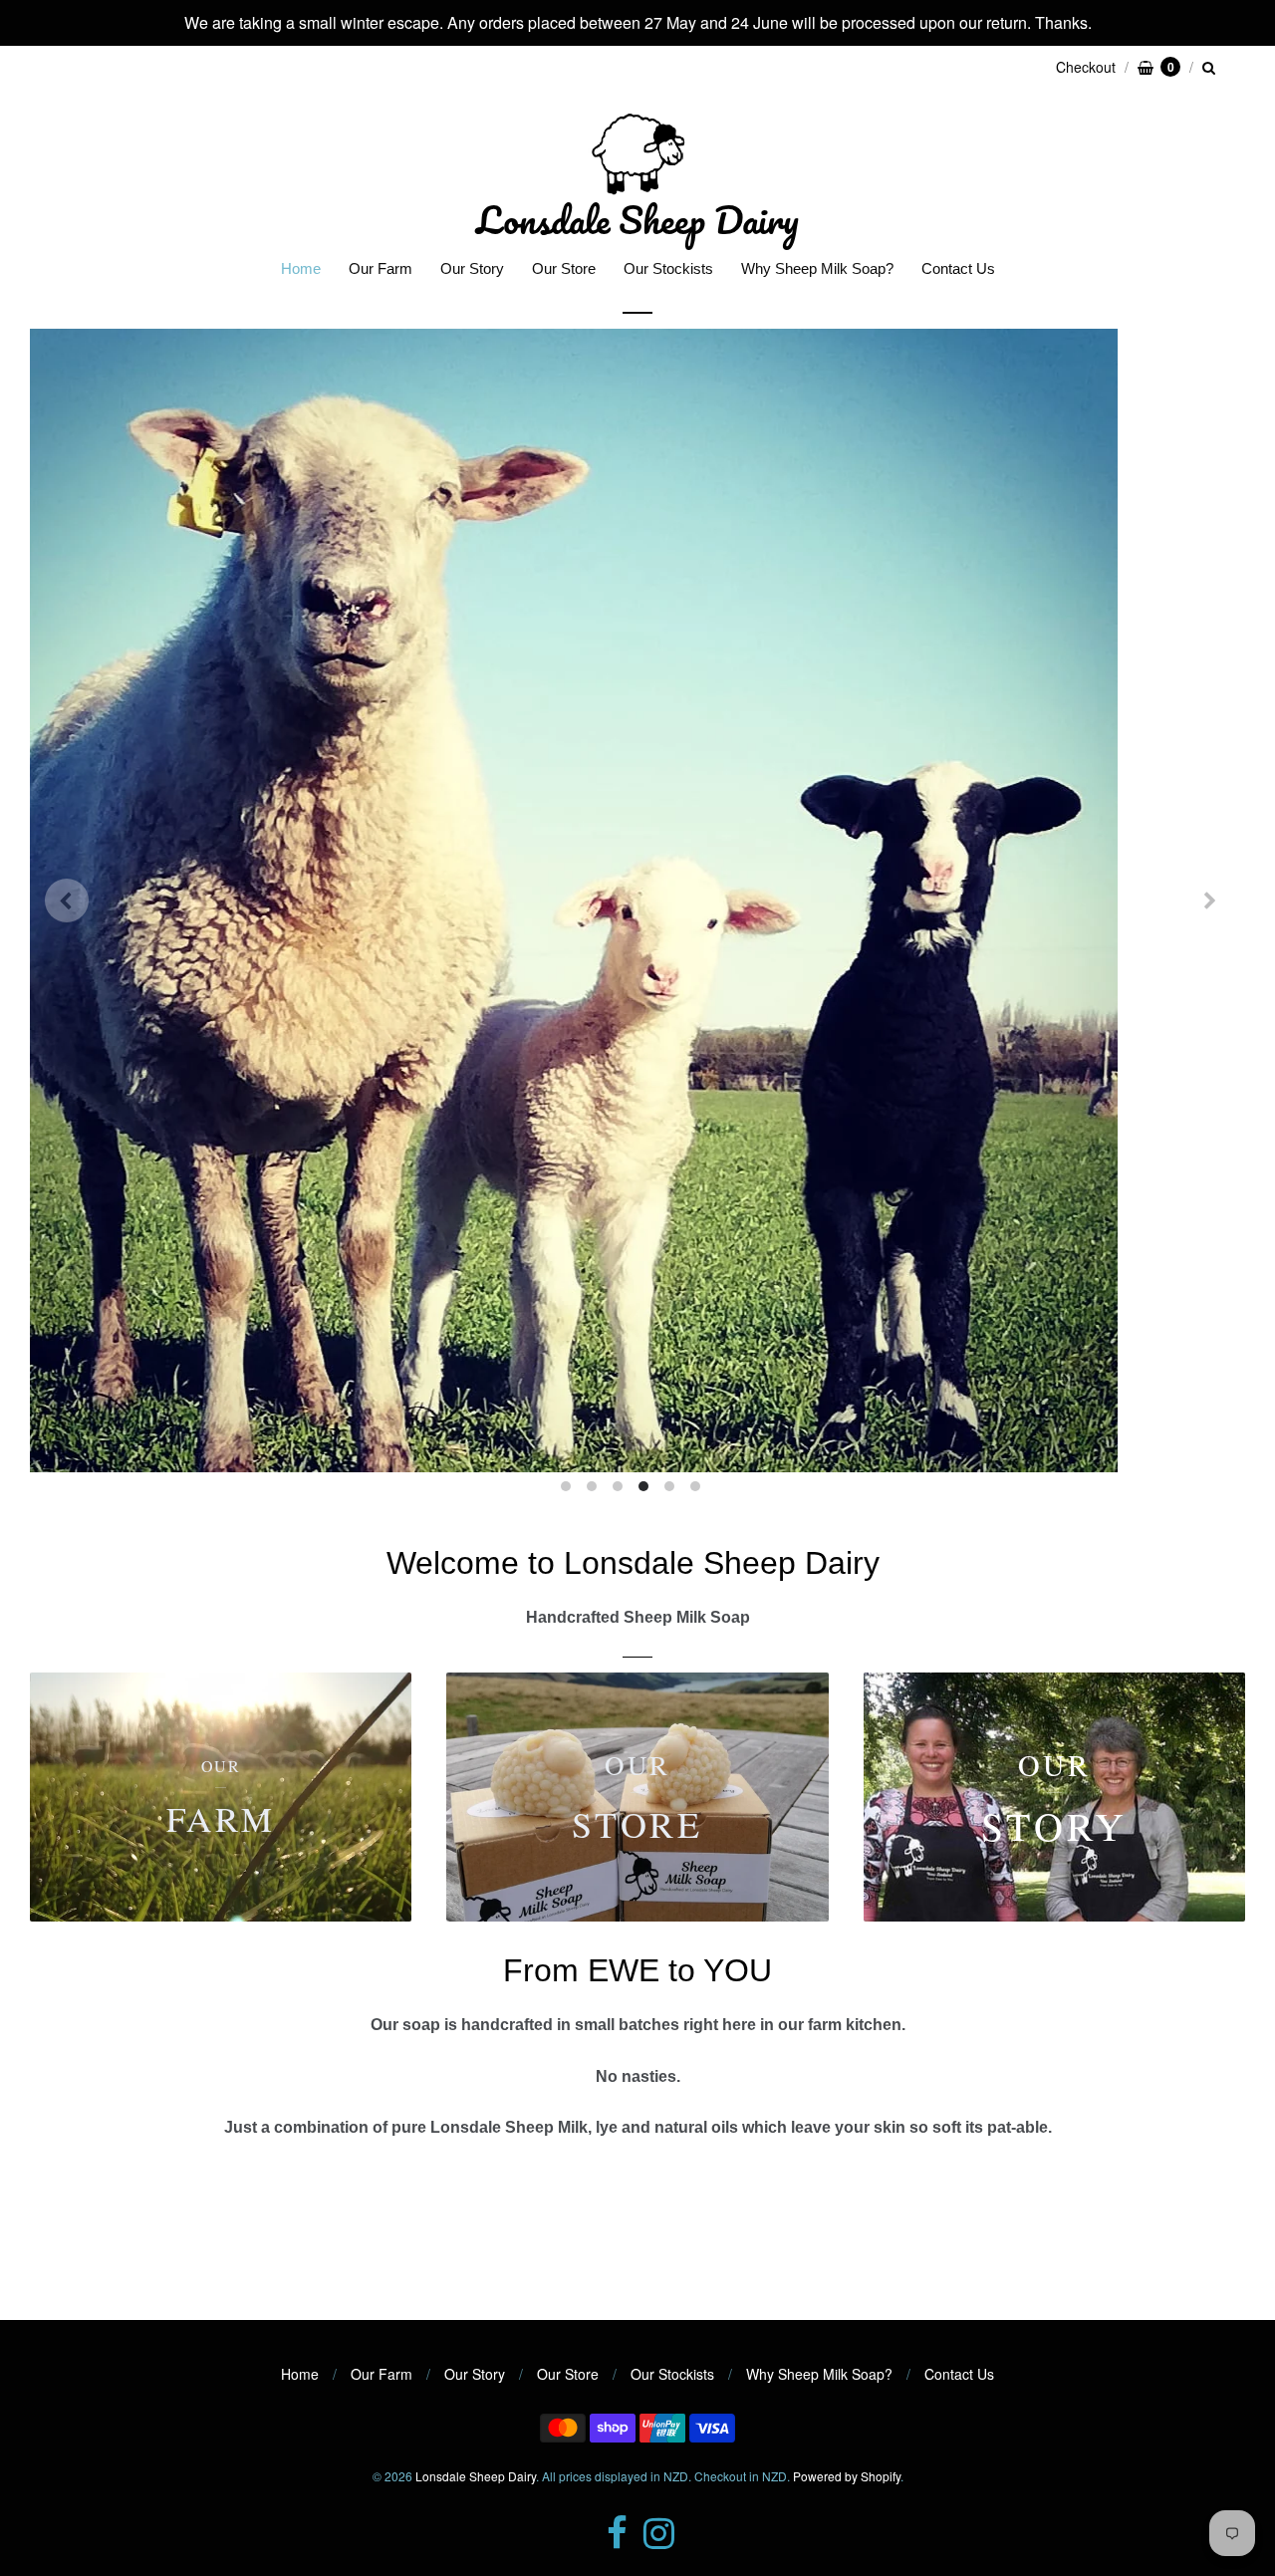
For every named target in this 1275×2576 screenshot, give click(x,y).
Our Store (564, 268)
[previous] (67, 825)
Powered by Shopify (847, 2323)
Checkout (1086, 67)
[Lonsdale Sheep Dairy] (637, 153)
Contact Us (958, 268)
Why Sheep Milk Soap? (817, 268)
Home (301, 268)
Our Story (472, 268)
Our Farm (381, 268)
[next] (1208, 825)
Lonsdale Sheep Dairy (637, 219)
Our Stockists (668, 268)
